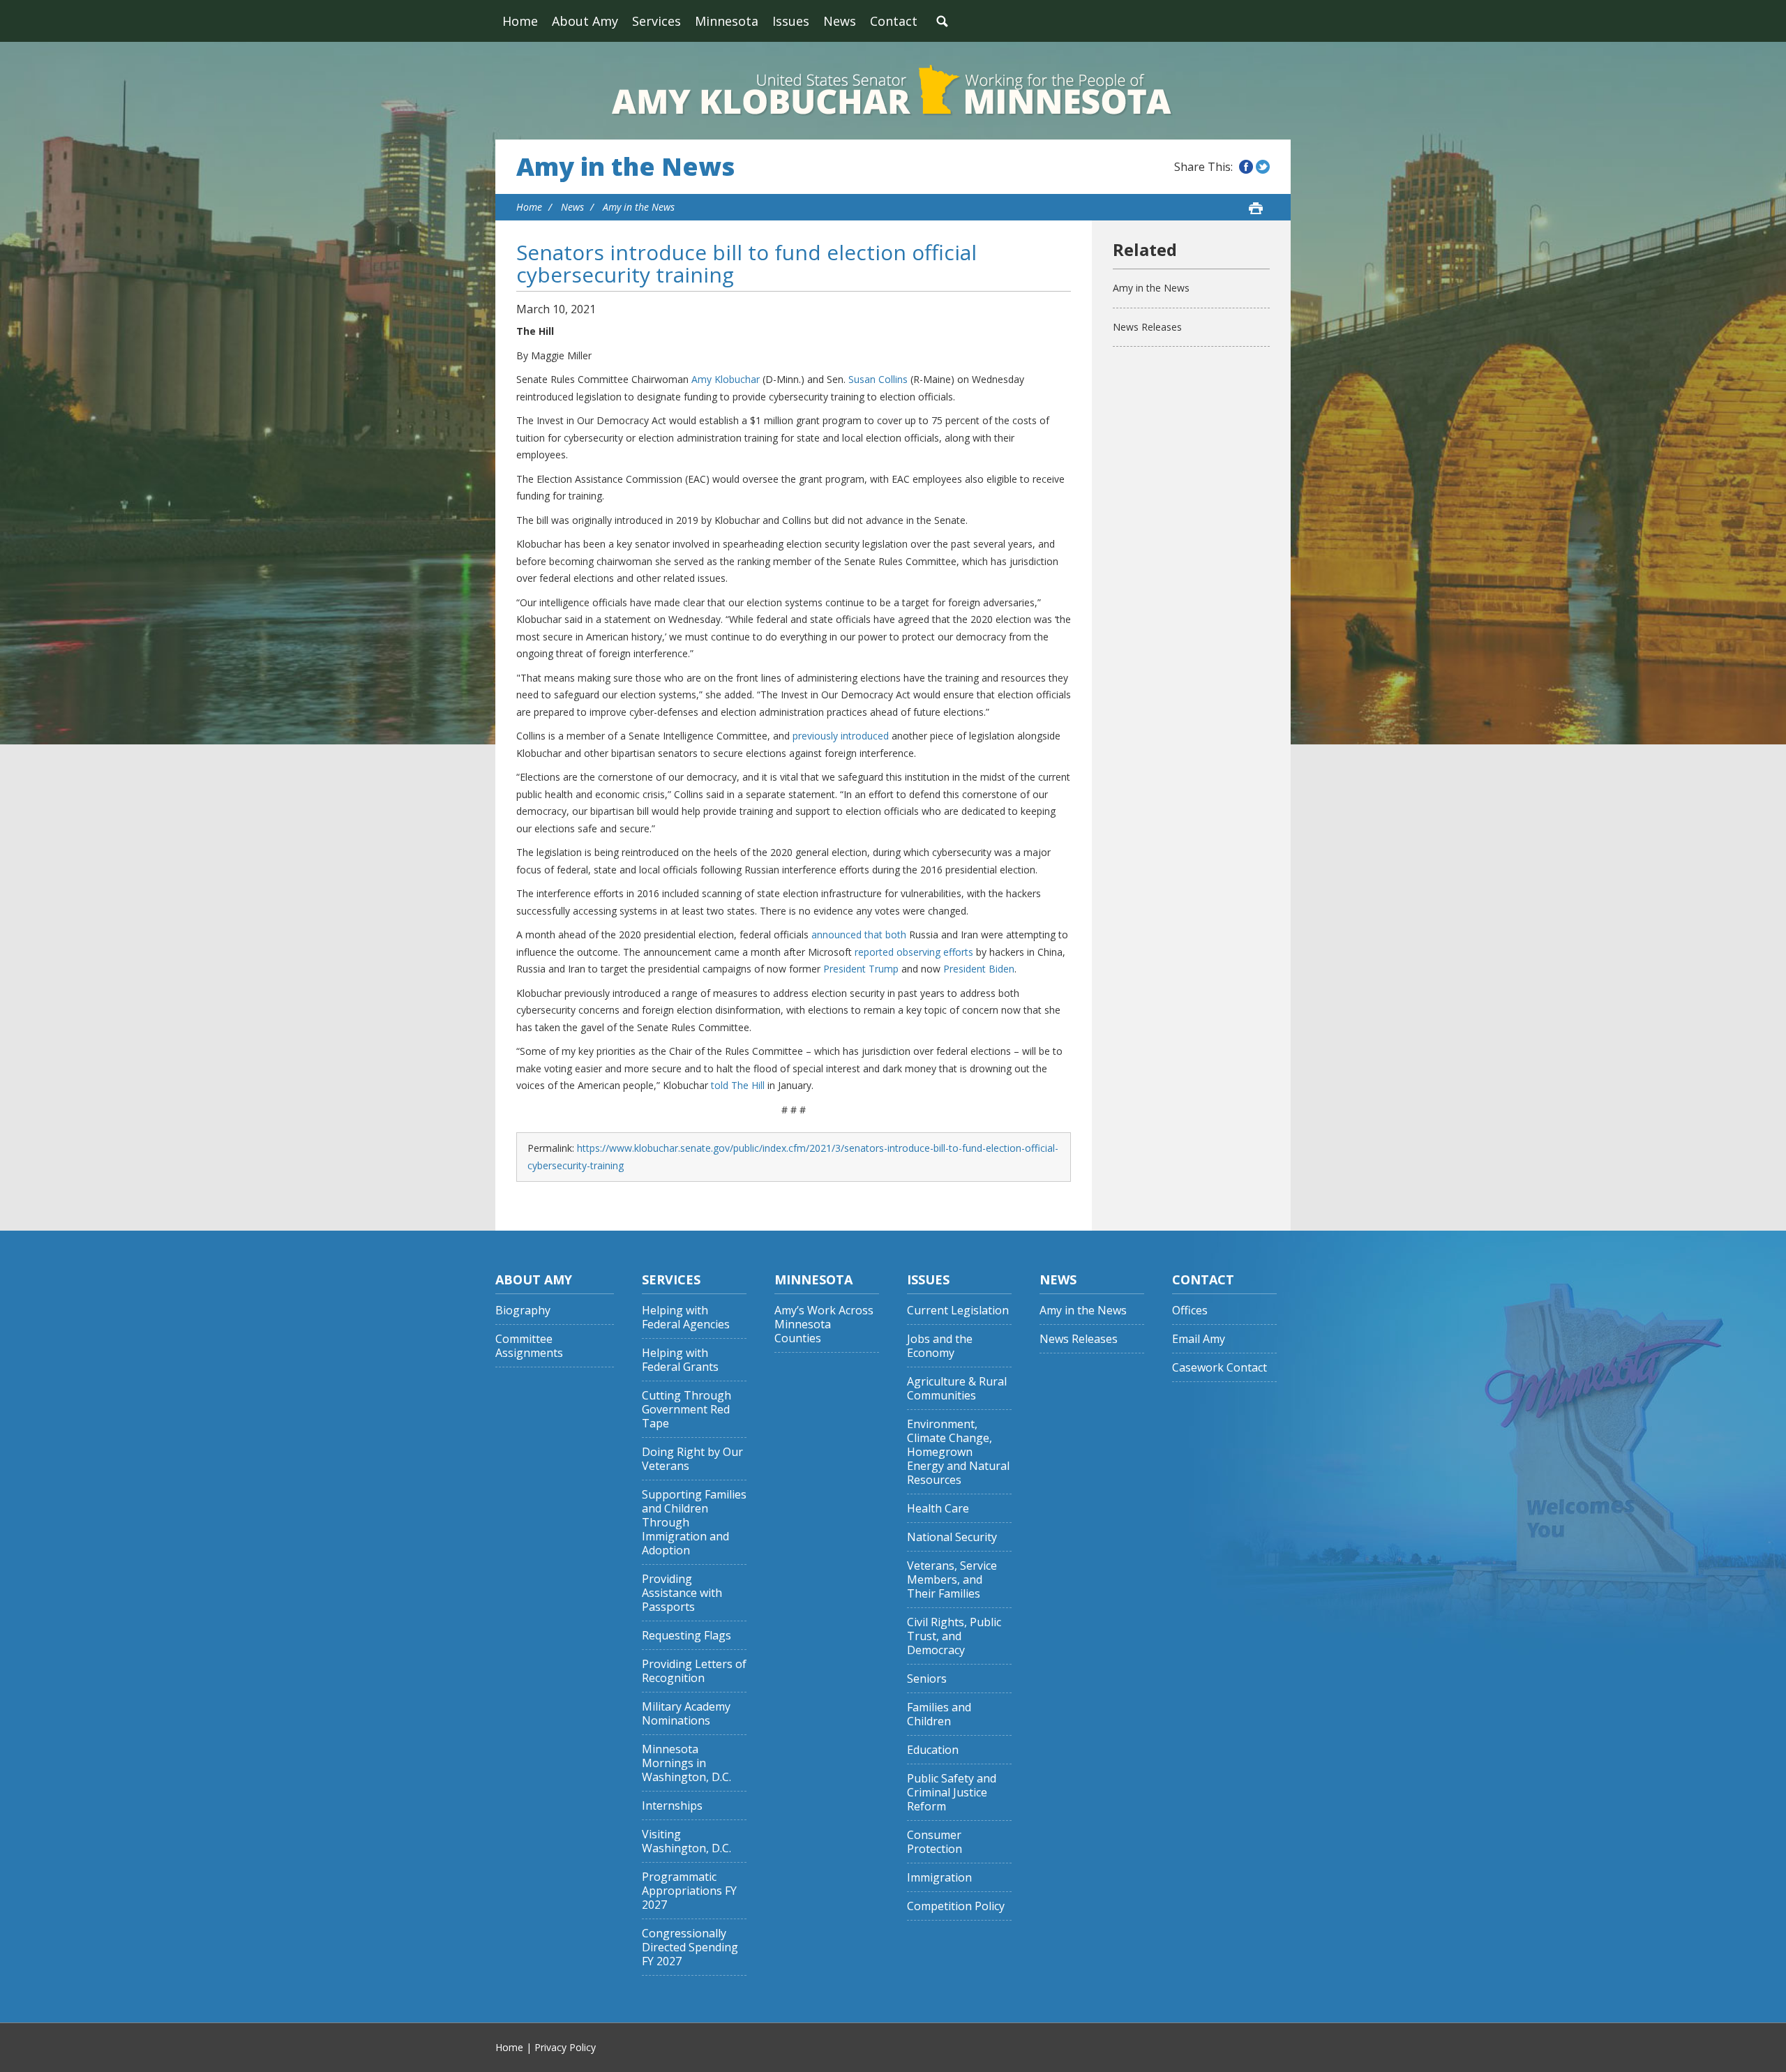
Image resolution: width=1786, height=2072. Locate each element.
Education (933, 1750)
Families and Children (939, 1714)
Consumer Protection (935, 1842)
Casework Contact (1220, 1368)
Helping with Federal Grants (680, 1360)
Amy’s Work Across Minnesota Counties (824, 1324)
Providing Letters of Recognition (694, 1671)
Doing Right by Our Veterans (692, 1459)
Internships (672, 1806)
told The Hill (738, 1085)
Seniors (927, 1679)
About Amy (585, 21)
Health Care (938, 1509)
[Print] (1256, 208)
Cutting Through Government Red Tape (686, 1410)
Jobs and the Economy (940, 1346)
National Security (952, 1537)
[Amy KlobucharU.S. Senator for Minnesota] (893, 91)
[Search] (942, 21)
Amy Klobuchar (726, 379)
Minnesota (727, 21)
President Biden (979, 969)
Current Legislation (958, 1311)
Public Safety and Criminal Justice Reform (952, 1793)
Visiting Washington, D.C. (686, 1841)
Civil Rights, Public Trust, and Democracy (954, 1636)
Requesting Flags (686, 1636)
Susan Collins (878, 379)
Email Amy (1199, 1339)
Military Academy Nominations (686, 1714)
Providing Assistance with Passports (682, 1593)
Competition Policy (956, 1906)
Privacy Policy (565, 2047)
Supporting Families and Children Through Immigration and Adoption (694, 1523)
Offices (1190, 1311)
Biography (523, 1311)
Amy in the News (625, 167)
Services (656, 21)
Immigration (939, 1878)
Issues (791, 21)
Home (520, 21)
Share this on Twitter (1263, 167)
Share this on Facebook (1246, 167)
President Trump (861, 969)
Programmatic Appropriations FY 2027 (689, 1891)
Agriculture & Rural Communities (957, 1389)
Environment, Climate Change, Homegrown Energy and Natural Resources (958, 1452)
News (840, 21)
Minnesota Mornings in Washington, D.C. (686, 1763)
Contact (894, 21)
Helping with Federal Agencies (686, 1317)
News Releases (1147, 327)
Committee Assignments (529, 1346)
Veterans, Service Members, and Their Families (952, 1580)
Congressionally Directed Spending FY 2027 (690, 1947)
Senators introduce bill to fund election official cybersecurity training (746, 263)
